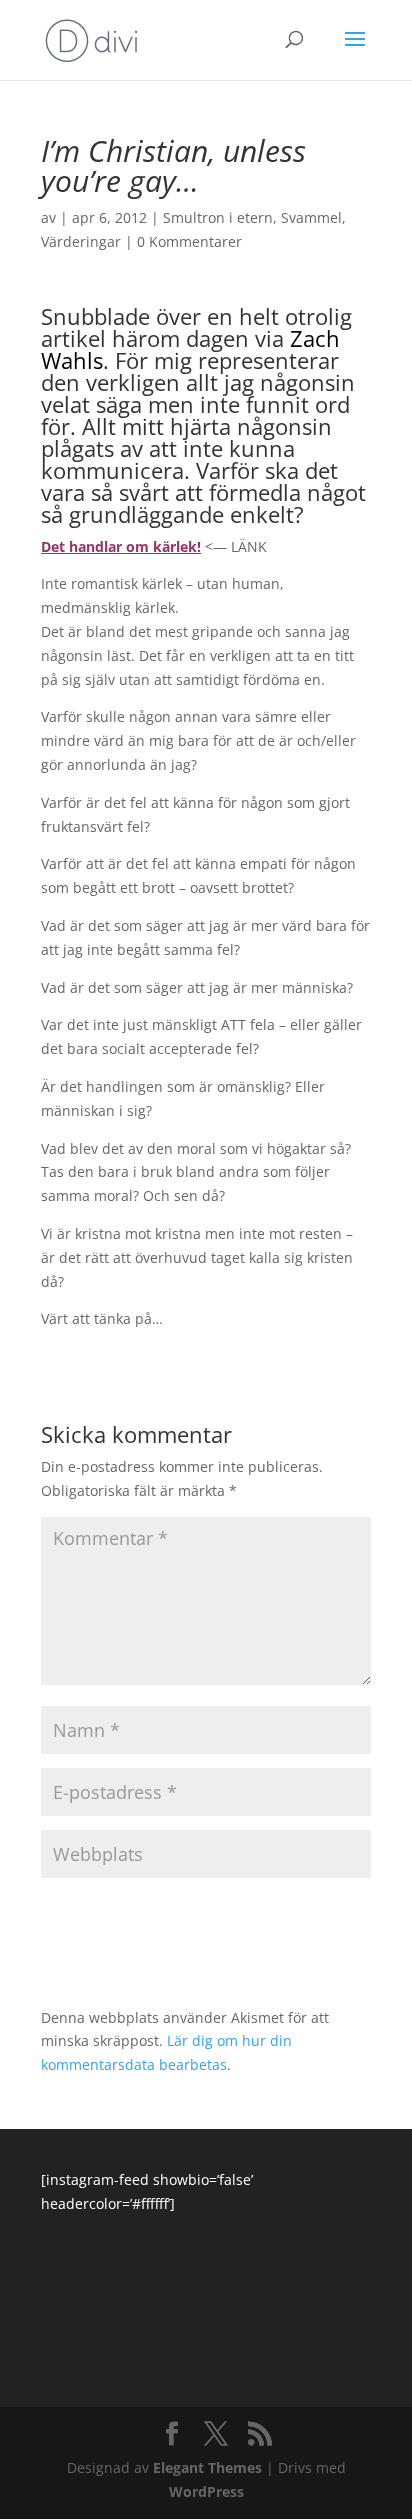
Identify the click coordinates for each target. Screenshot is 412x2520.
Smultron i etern (218, 217)
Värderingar (81, 241)
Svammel (311, 217)
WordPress (206, 2491)
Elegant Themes (207, 2467)
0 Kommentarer (189, 241)
